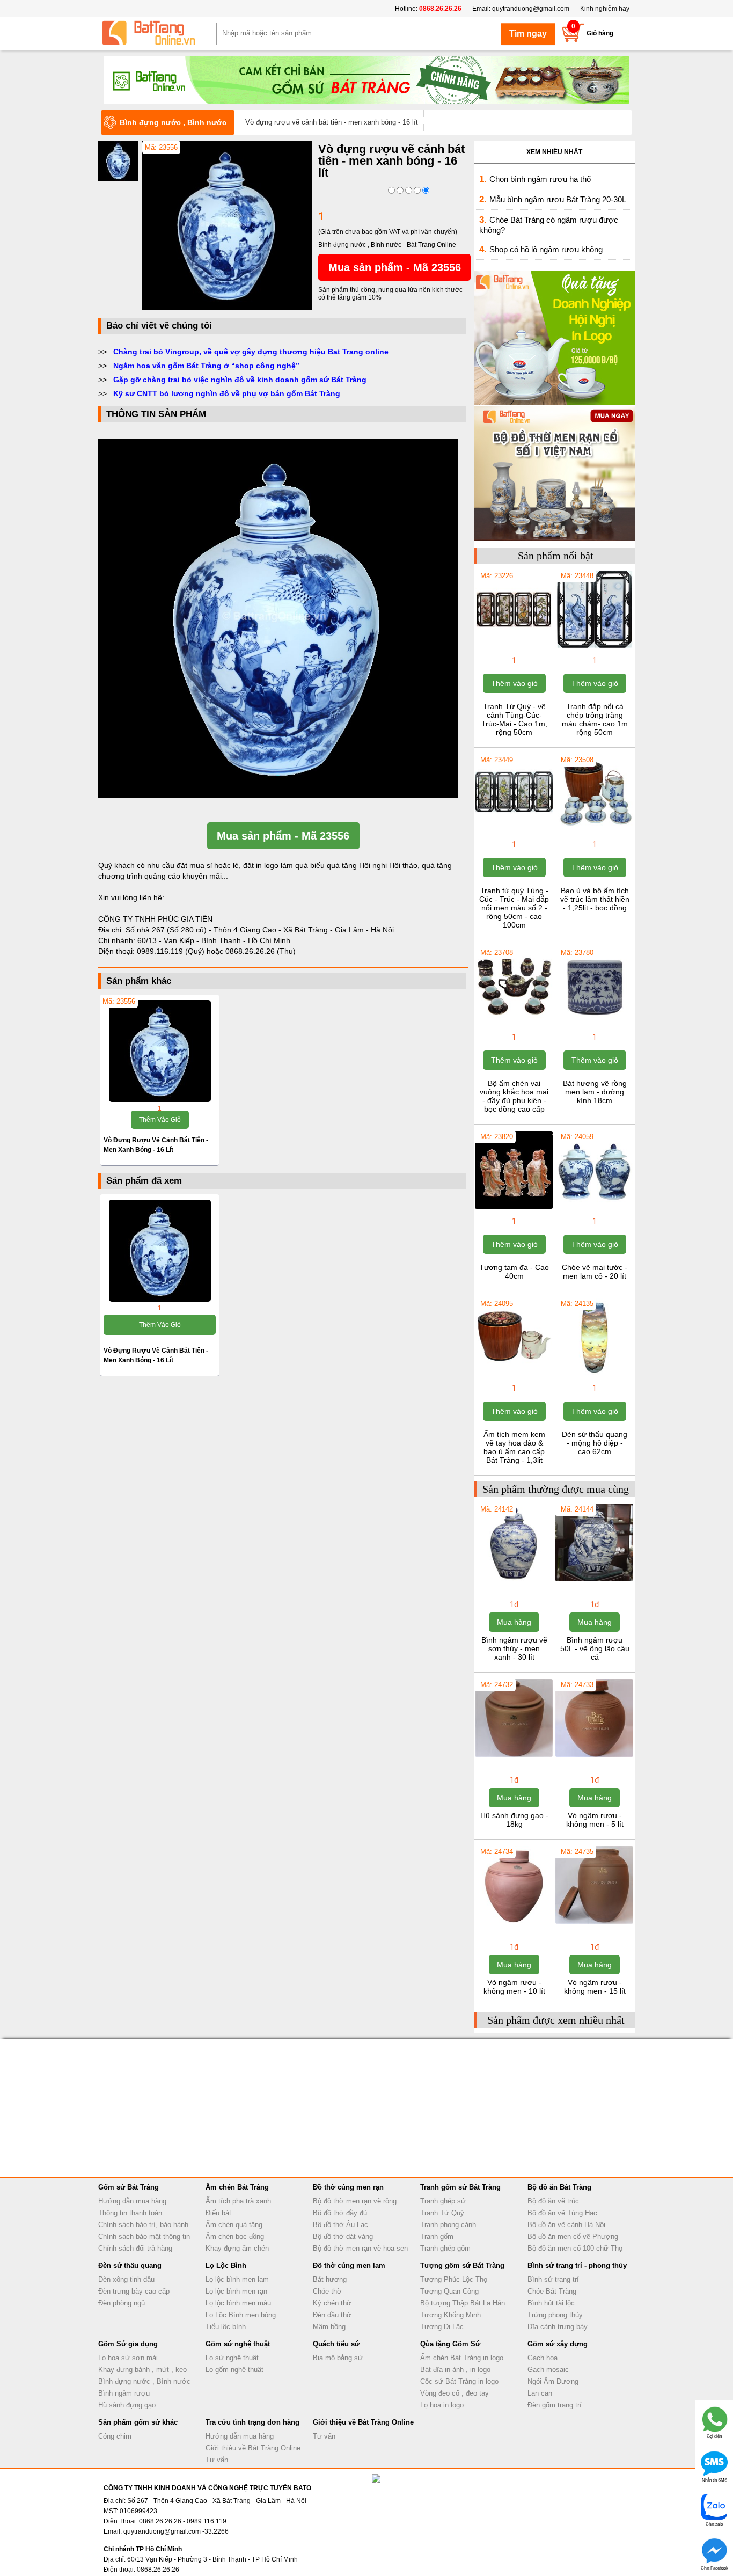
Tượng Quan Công (449, 2291)
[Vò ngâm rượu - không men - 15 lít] (594, 1923)
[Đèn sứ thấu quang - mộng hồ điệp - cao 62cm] (594, 1375)
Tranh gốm (437, 2236)
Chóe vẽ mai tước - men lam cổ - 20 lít (595, 1272)
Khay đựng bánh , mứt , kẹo (142, 2370)
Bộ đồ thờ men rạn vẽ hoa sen (360, 2248)
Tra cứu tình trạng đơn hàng (252, 2422)
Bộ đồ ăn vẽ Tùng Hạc (562, 2213)
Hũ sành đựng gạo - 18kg (514, 1820)
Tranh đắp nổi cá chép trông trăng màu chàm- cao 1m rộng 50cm (595, 719)
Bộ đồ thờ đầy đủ (340, 2213)
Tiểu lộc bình (226, 2327)
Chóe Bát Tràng (552, 2291)
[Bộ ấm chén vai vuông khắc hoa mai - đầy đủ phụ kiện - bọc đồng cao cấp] (514, 1024)
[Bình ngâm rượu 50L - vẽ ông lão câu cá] (594, 1580)
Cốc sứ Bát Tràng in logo (459, 2381)
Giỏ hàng (600, 33)
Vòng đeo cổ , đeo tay (455, 2393)
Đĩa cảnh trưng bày (558, 2327)
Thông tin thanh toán (130, 2213)
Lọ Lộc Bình (226, 2265)
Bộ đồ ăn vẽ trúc (553, 2201)
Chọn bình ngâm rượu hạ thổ (540, 179)
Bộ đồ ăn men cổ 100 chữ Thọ (575, 2248)
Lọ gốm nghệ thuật (234, 2370)
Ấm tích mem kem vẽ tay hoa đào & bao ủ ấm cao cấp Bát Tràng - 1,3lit (514, 1447)
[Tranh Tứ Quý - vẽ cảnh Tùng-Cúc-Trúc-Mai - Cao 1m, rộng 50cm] (514, 647)
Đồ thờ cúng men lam (349, 2265)
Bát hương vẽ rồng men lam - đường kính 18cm (595, 1092)
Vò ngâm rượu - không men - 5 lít (595, 1820)
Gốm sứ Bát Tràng (129, 2187)
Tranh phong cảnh (448, 2225)
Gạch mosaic (548, 2370)
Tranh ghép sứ (443, 2201)
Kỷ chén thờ (332, 2303)
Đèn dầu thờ (332, 2315)
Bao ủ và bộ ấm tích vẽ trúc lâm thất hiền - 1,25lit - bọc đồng (595, 899)
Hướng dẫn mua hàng (132, 2201)
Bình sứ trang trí (553, 2279)
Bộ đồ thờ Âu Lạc (340, 2225)
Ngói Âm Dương (553, 2381)
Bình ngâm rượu (124, 2393)
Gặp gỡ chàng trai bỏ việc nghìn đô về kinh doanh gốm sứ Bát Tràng (240, 380)
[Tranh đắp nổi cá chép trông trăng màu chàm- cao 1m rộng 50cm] (594, 647)
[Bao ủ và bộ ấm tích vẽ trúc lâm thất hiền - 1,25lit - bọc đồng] (594, 831)
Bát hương (330, 2279)
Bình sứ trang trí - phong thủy (577, 2265)
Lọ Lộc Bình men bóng (241, 2315)
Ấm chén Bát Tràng (237, 2187)
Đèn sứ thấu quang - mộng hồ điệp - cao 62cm (595, 1443)
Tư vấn (217, 2460)
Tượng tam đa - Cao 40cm (514, 1272)
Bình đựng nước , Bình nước (144, 2381)
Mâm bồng (329, 2327)
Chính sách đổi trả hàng (135, 2248)
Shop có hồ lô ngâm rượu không (546, 249)
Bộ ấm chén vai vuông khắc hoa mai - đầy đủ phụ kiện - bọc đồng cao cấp (514, 1096)
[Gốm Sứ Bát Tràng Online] (157, 33)
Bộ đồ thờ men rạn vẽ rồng (355, 2201)
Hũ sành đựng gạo (127, 2405)
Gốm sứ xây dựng (558, 2344)
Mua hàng (514, 1622)
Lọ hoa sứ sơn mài (128, 2358)
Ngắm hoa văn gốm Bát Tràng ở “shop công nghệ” (206, 366)
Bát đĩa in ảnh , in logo (455, 2370)
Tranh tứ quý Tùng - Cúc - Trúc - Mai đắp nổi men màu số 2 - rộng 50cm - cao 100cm (514, 908)
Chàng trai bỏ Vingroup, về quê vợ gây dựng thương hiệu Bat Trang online (251, 352)
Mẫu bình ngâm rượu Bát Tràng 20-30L (558, 199)
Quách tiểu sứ (336, 2344)
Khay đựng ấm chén (237, 2248)
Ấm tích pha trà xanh (238, 2201)
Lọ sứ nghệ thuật (232, 2358)
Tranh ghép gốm (445, 2248)
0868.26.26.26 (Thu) (261, 951)
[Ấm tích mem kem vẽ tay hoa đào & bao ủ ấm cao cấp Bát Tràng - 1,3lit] (514, 1375)
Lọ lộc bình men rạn (236, 2291)
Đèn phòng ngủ (122, 2303)
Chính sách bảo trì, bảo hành (143, 2225)
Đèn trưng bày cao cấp (134, 2291)
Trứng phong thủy (555, 2315)
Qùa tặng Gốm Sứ (450, 2344)
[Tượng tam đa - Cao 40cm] (514, 1208)
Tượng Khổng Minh (450, 2315)
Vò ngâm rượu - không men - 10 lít (514, 1987)
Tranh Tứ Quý (442, 2213)
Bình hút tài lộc (551, 2303)
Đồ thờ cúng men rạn (348, 2187)
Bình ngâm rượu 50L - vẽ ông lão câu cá (595, 1648)
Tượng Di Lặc (442, 2327)
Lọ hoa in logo (442, 2405)
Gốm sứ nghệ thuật (238, 2344)
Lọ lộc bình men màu (238, 2303)
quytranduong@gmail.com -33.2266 (176, 2531)
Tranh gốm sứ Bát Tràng (460, 2187)
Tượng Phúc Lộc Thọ (454, 2279)
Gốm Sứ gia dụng (128, 2344)
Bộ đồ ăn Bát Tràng (559, 2187)
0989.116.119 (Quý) (172, 951)
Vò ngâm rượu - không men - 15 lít (595, 1987)
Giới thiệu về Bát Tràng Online (253, 2448)
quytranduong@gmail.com (531, 9)
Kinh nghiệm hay (605, 9)
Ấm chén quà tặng (234, 2225)
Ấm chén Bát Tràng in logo (462, 2358)
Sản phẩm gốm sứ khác (138, 2422)
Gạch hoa (543, 2358)
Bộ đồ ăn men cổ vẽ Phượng (573, 2236)
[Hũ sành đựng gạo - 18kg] (514, 1756)
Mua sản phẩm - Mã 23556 (395, 267)
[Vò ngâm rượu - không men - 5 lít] (594, 1756)
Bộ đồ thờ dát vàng (343, 2236)
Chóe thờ (327, 2291)
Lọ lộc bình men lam (237, 2279)
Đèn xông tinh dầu (126, 2279)
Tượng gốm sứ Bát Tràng (462, 2265)
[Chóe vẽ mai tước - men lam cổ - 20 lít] (594, 1208)
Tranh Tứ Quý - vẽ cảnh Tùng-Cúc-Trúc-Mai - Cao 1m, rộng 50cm (514, 719)
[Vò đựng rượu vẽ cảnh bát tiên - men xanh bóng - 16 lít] (227, 308)
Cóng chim (115, 2436)
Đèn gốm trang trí (555, 2405)
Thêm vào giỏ (160, 1120)
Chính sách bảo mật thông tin (144, 2236)
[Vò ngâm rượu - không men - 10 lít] (514, 1923)
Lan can (540, 2393)
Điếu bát (218, 2213)
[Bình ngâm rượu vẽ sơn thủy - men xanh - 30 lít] (514, 1580)
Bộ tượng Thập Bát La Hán (463, 2303)
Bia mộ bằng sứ (338, 2358)
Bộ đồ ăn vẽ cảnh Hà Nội (566, 2225)
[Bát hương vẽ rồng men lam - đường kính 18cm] (594, 1024)
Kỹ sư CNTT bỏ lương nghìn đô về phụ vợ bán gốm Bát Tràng (227, 393)
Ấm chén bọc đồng (235, 2236)
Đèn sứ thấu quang (130, 2265)
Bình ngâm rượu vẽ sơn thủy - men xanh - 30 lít (514, 1648)
